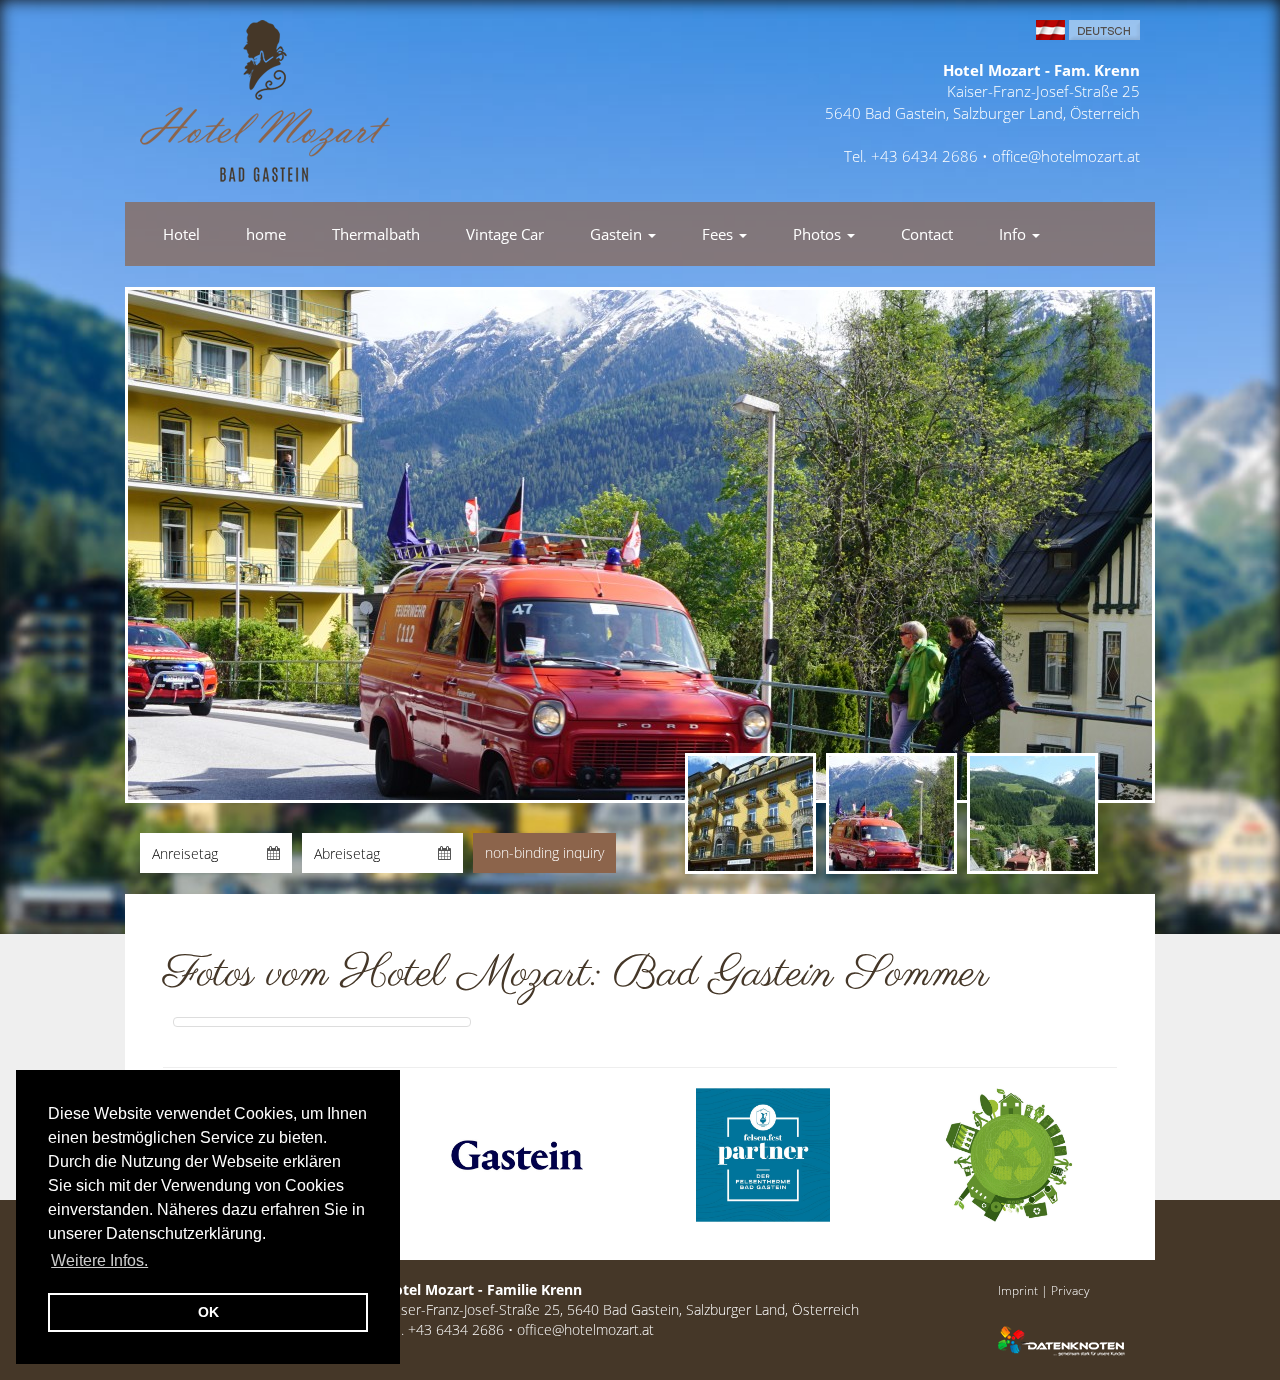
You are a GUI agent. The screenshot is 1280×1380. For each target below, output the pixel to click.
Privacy (1070, 1290)
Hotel (181, 234)
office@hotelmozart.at (1066, 156)
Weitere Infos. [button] (99, 1260)
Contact (927, 234)
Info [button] (1014, 234)
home (266, 234)
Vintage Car (505, 234)
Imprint (1018, 1290)
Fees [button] (719, 234)
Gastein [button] (618, 234)
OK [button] (208, 1312)
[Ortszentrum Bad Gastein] (322, 1022)
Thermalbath (376, 234)
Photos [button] (819, 234)
